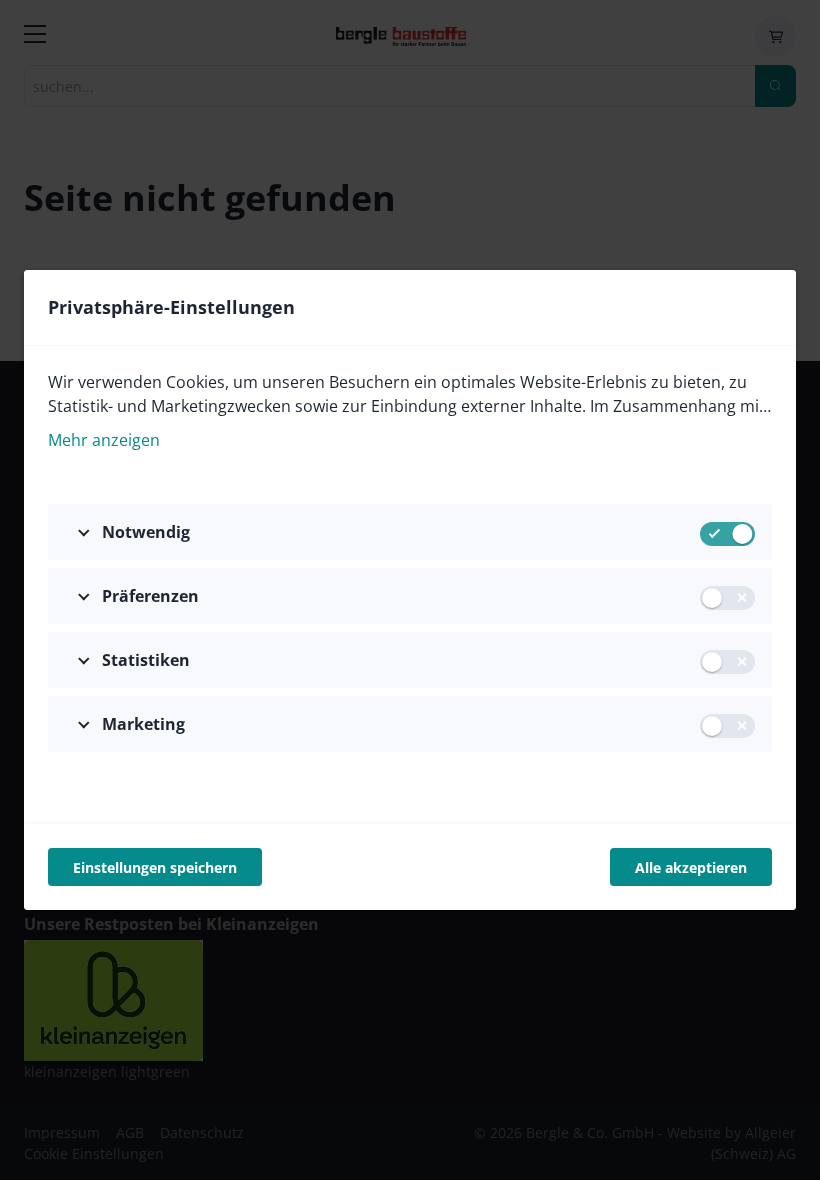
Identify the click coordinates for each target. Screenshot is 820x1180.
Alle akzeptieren (691, 867)
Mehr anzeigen (104, 440)
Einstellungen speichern (155, 867)
